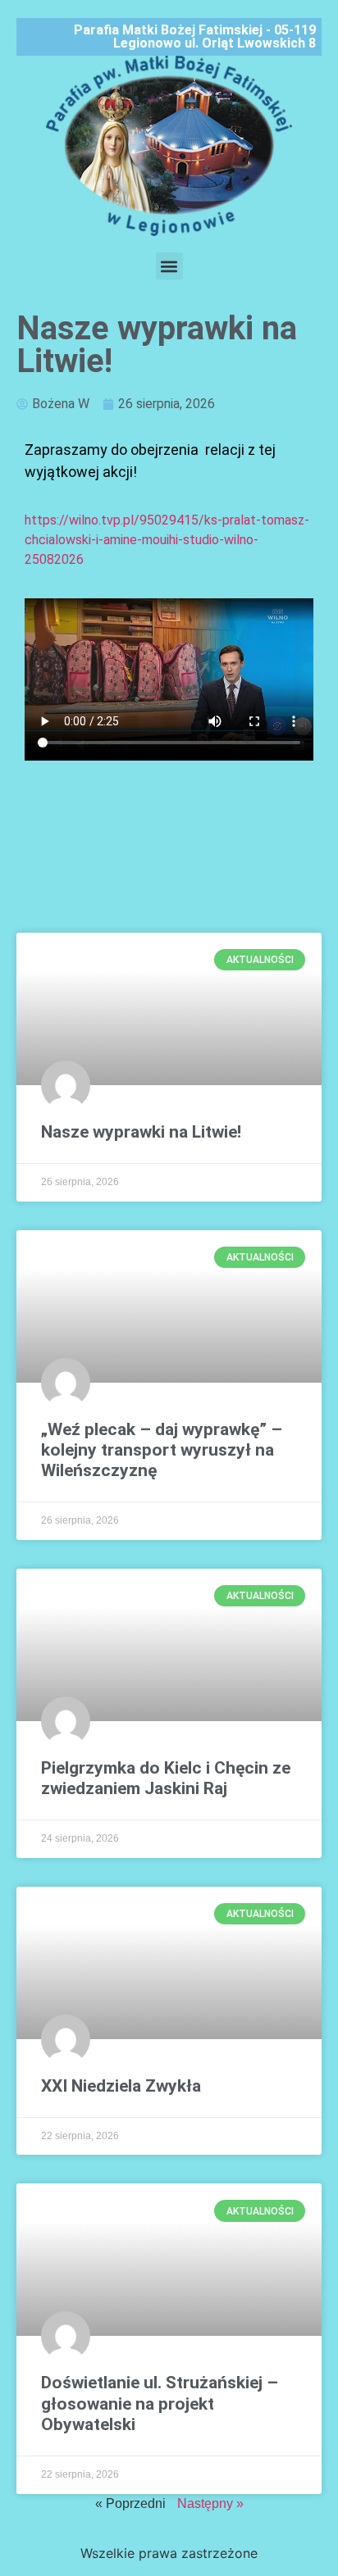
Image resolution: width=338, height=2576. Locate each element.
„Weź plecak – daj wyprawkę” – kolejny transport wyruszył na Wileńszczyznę (162, 1450)
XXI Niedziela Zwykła (121, 2086)
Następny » (210, 2503)
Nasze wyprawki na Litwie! (141, 1132)
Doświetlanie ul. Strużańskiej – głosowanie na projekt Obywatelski (160, 2403)
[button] (169, 266)
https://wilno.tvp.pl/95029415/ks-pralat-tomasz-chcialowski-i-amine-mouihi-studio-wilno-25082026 (167, 540)
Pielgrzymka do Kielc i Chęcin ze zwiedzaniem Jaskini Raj (166, 1778)
